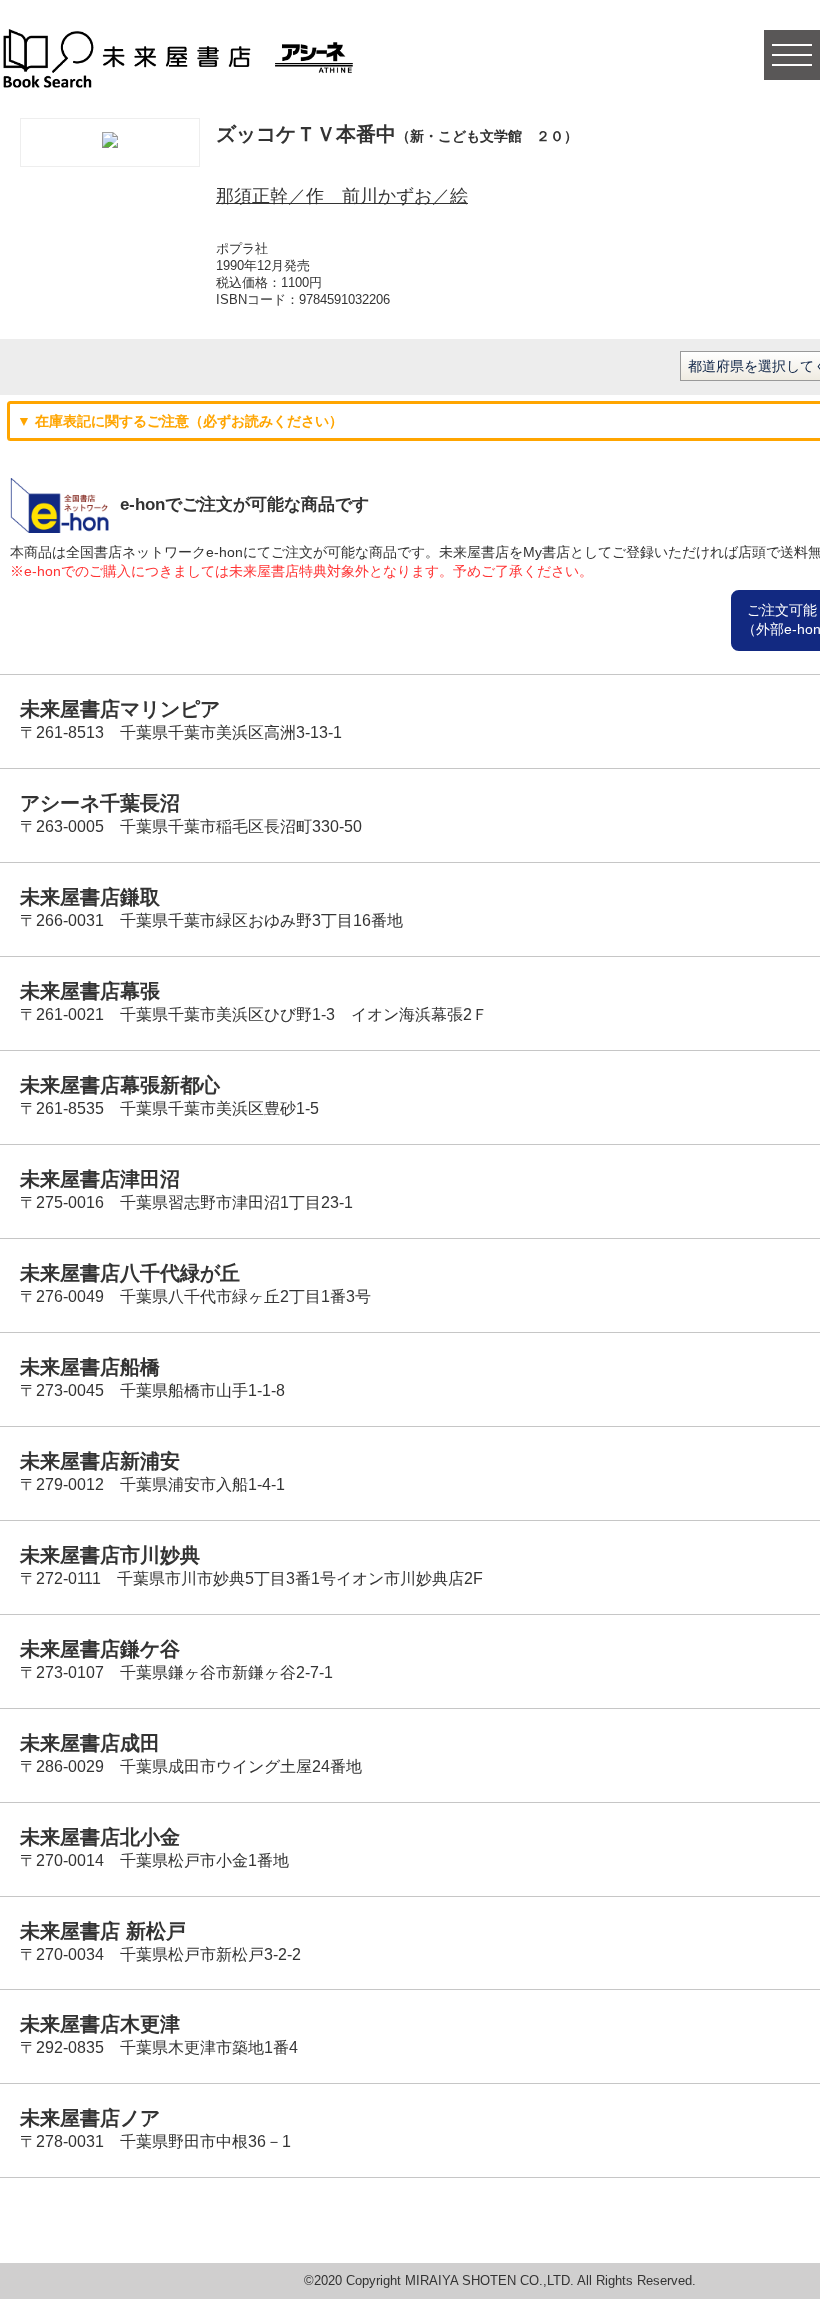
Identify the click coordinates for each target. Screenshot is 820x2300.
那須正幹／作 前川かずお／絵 (342, 196)
